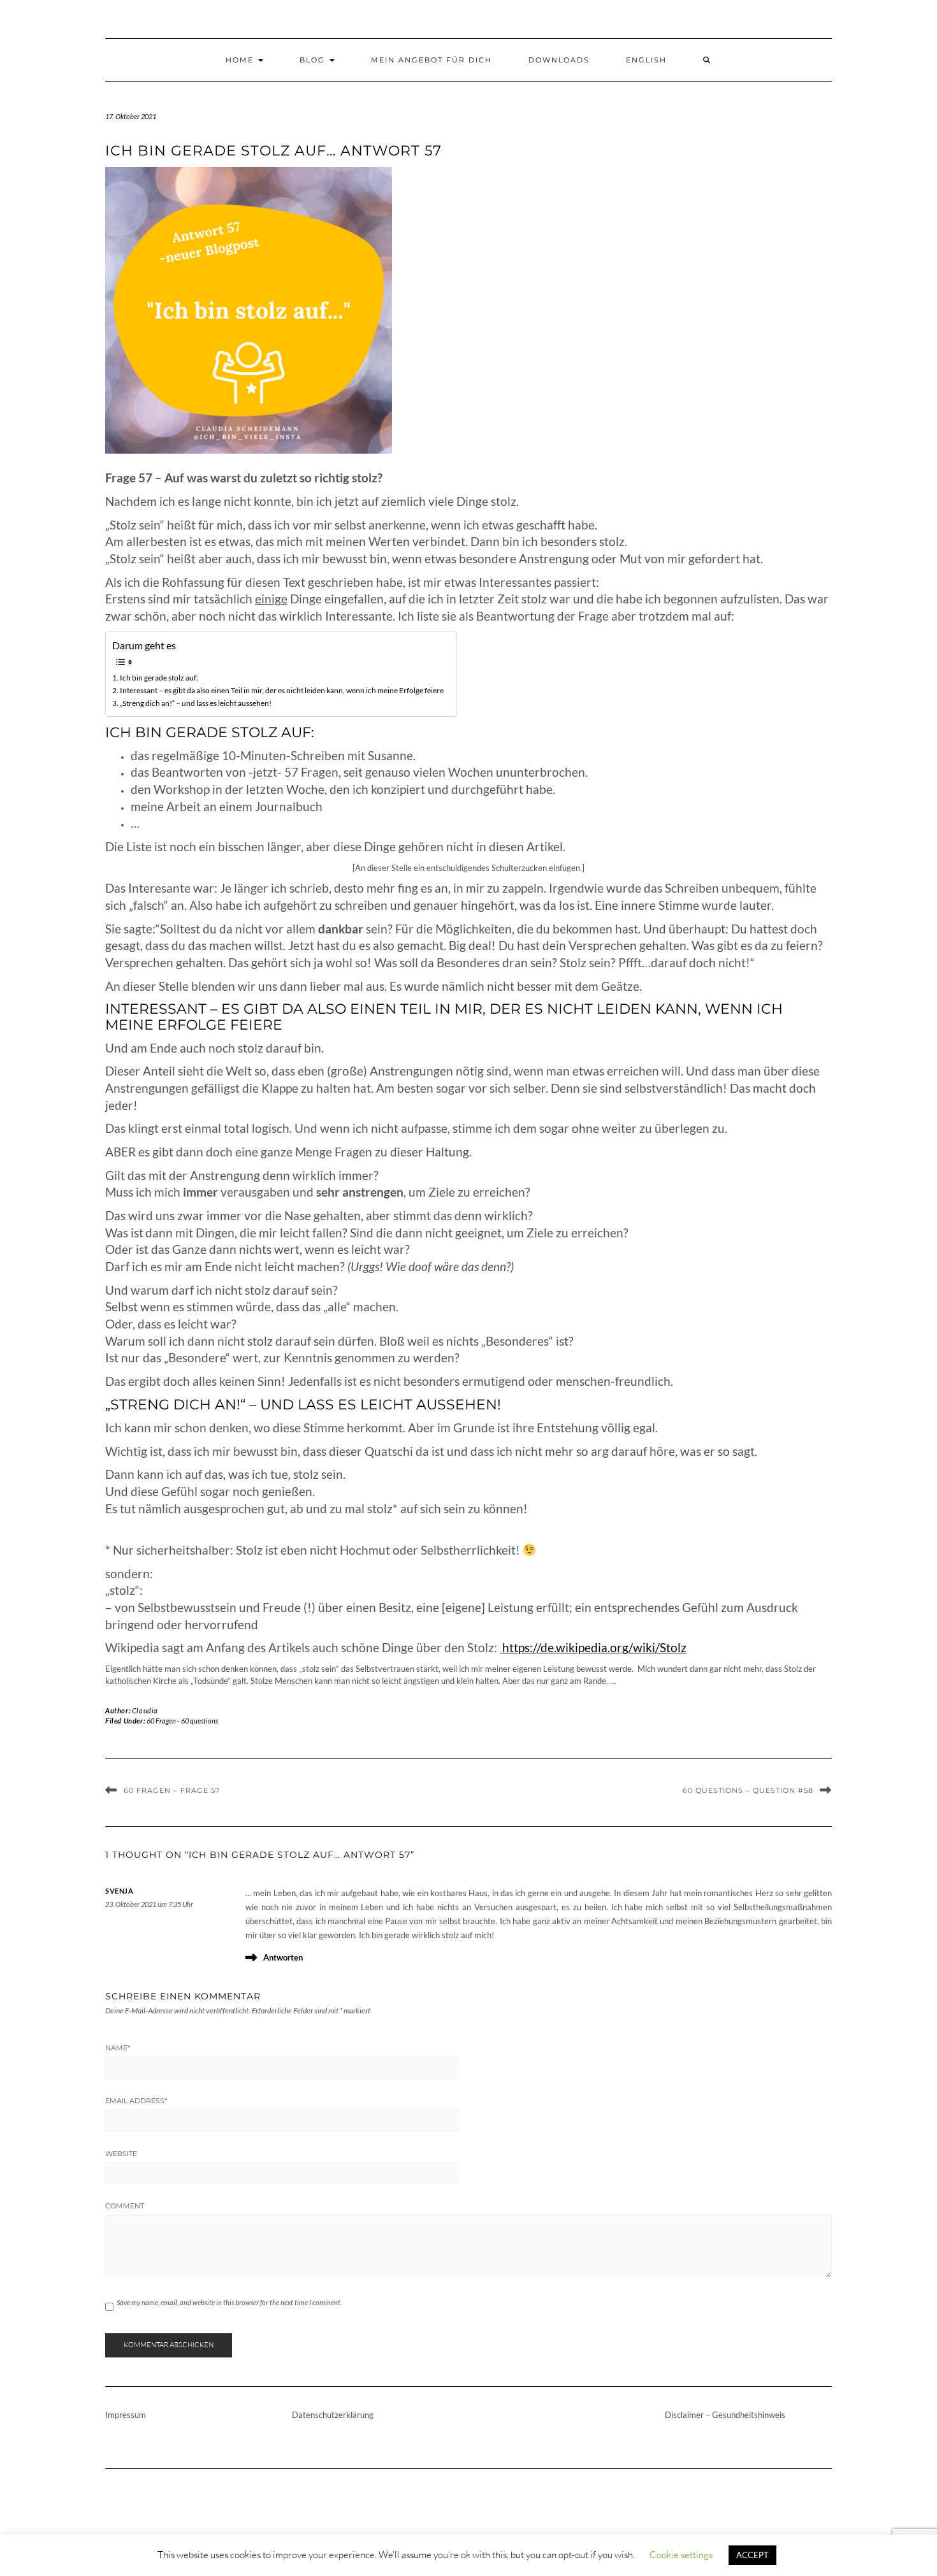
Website (121, 2154)
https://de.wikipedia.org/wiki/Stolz (593, 1648)
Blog (314, 60)
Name (118, 2048)
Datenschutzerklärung (333, 2415)
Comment (125, 2206)
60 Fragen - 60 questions (182, 1721)
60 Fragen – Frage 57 (172, 1790)
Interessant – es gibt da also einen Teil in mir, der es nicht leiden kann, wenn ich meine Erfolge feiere (282, 690)
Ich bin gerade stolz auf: (159, 677)
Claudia (145, 1710)
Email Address (136, 2101)
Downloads (559, 60)
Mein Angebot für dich (432, 60)
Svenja (119, 1891)
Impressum (126, 2415)
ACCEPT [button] (752, 2555)
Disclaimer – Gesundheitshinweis (725, 2415)
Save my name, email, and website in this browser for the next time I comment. (229, 2302)
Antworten (283, 1957)
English (646, 60)
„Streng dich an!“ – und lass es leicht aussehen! (196, 703)
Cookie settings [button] (681, 2555)
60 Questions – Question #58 (748, 1790)
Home (241, 60)
